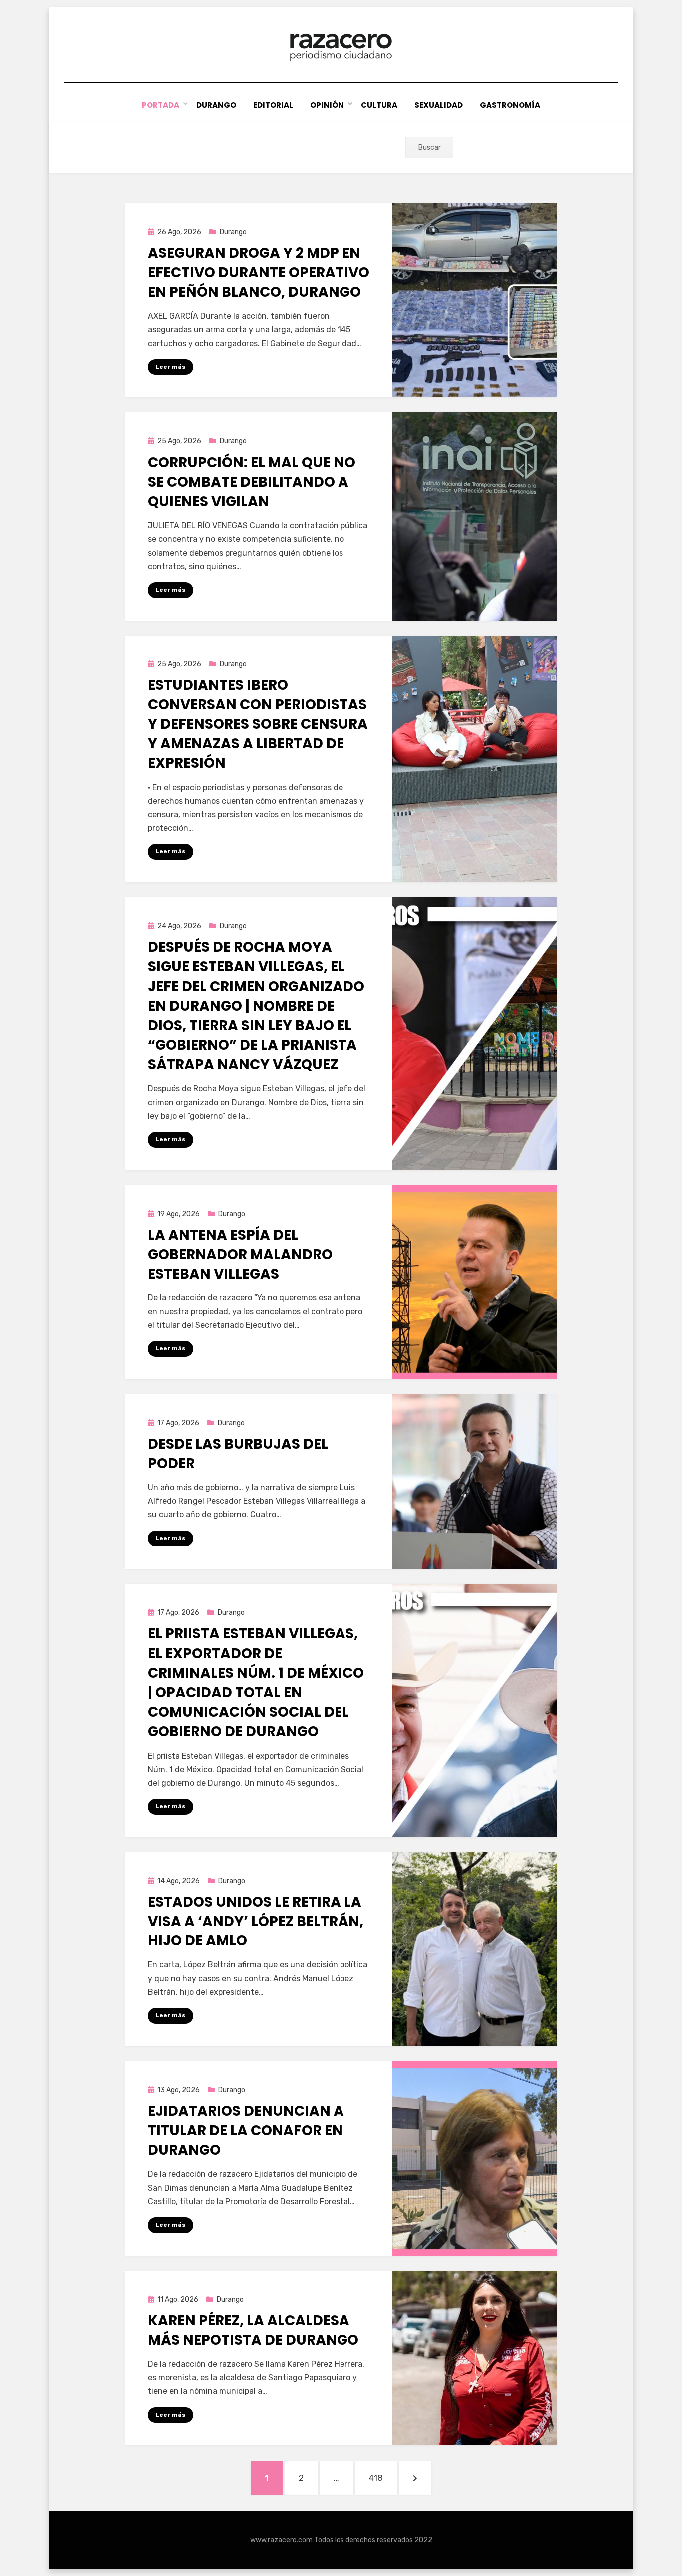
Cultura (379, 105)
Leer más (170, 367)
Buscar (430, 148)
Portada (161, 105)
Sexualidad (439, 105)
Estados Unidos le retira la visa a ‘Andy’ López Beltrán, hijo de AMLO (256, 1921)
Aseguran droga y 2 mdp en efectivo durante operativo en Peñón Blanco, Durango (259, 273)
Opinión (327, 105)
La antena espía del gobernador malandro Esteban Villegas (240, 1254)
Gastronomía (510, 105)
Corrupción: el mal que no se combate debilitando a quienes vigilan (252, 482)
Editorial (273, 105)
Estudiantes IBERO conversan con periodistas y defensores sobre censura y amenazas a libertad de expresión (258, 724)
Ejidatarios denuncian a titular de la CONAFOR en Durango (246, 2131)
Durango (216, 105)
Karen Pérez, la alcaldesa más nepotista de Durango (253, 2330)
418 (383, 2477)
